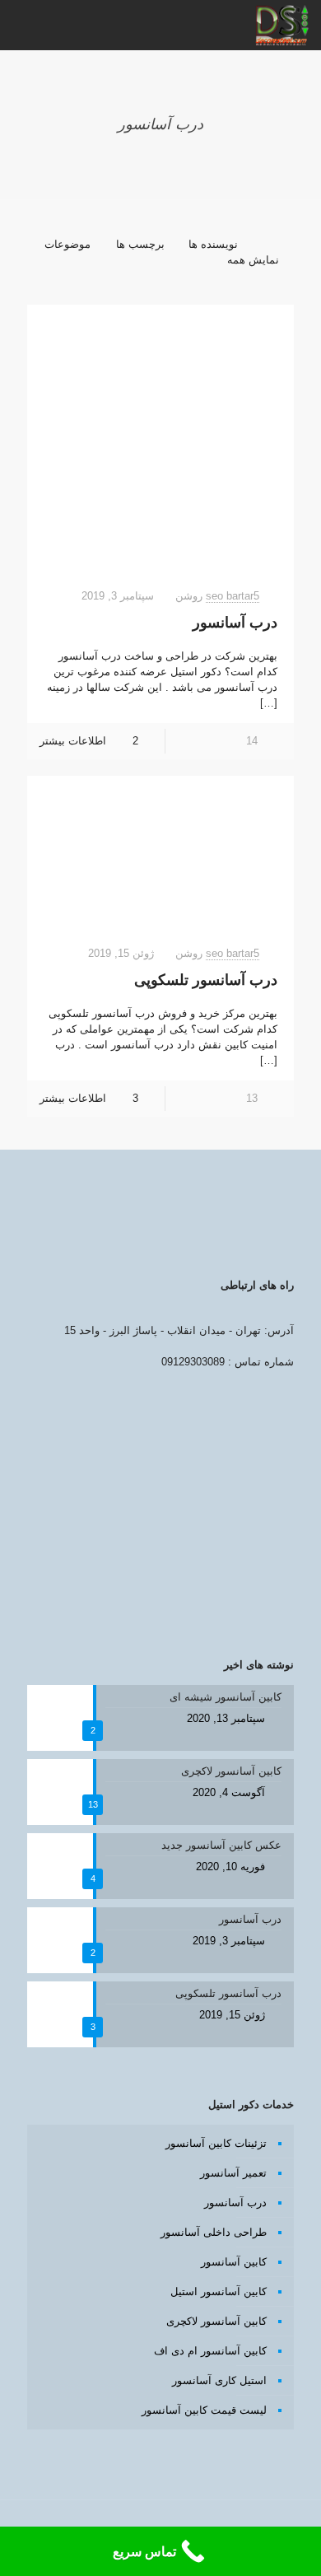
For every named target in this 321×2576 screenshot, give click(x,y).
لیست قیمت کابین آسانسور (204, 2410)
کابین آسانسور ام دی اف (210, 2351)
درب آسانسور (235, 623)
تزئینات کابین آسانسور (216, 2143)
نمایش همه (253, 260)
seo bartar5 (233, 596)
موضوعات (67, 244)
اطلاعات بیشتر (73, 741)
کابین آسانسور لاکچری (216, 2321)
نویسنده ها (213, 244)
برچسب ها (140, 244)
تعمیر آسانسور (233, 2173)
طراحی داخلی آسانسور (214, 2232)
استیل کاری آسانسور (219, 2380)
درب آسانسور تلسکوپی (206, 980)
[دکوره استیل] (282, 25)
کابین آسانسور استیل (219, 2291)
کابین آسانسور (234, 2262)
